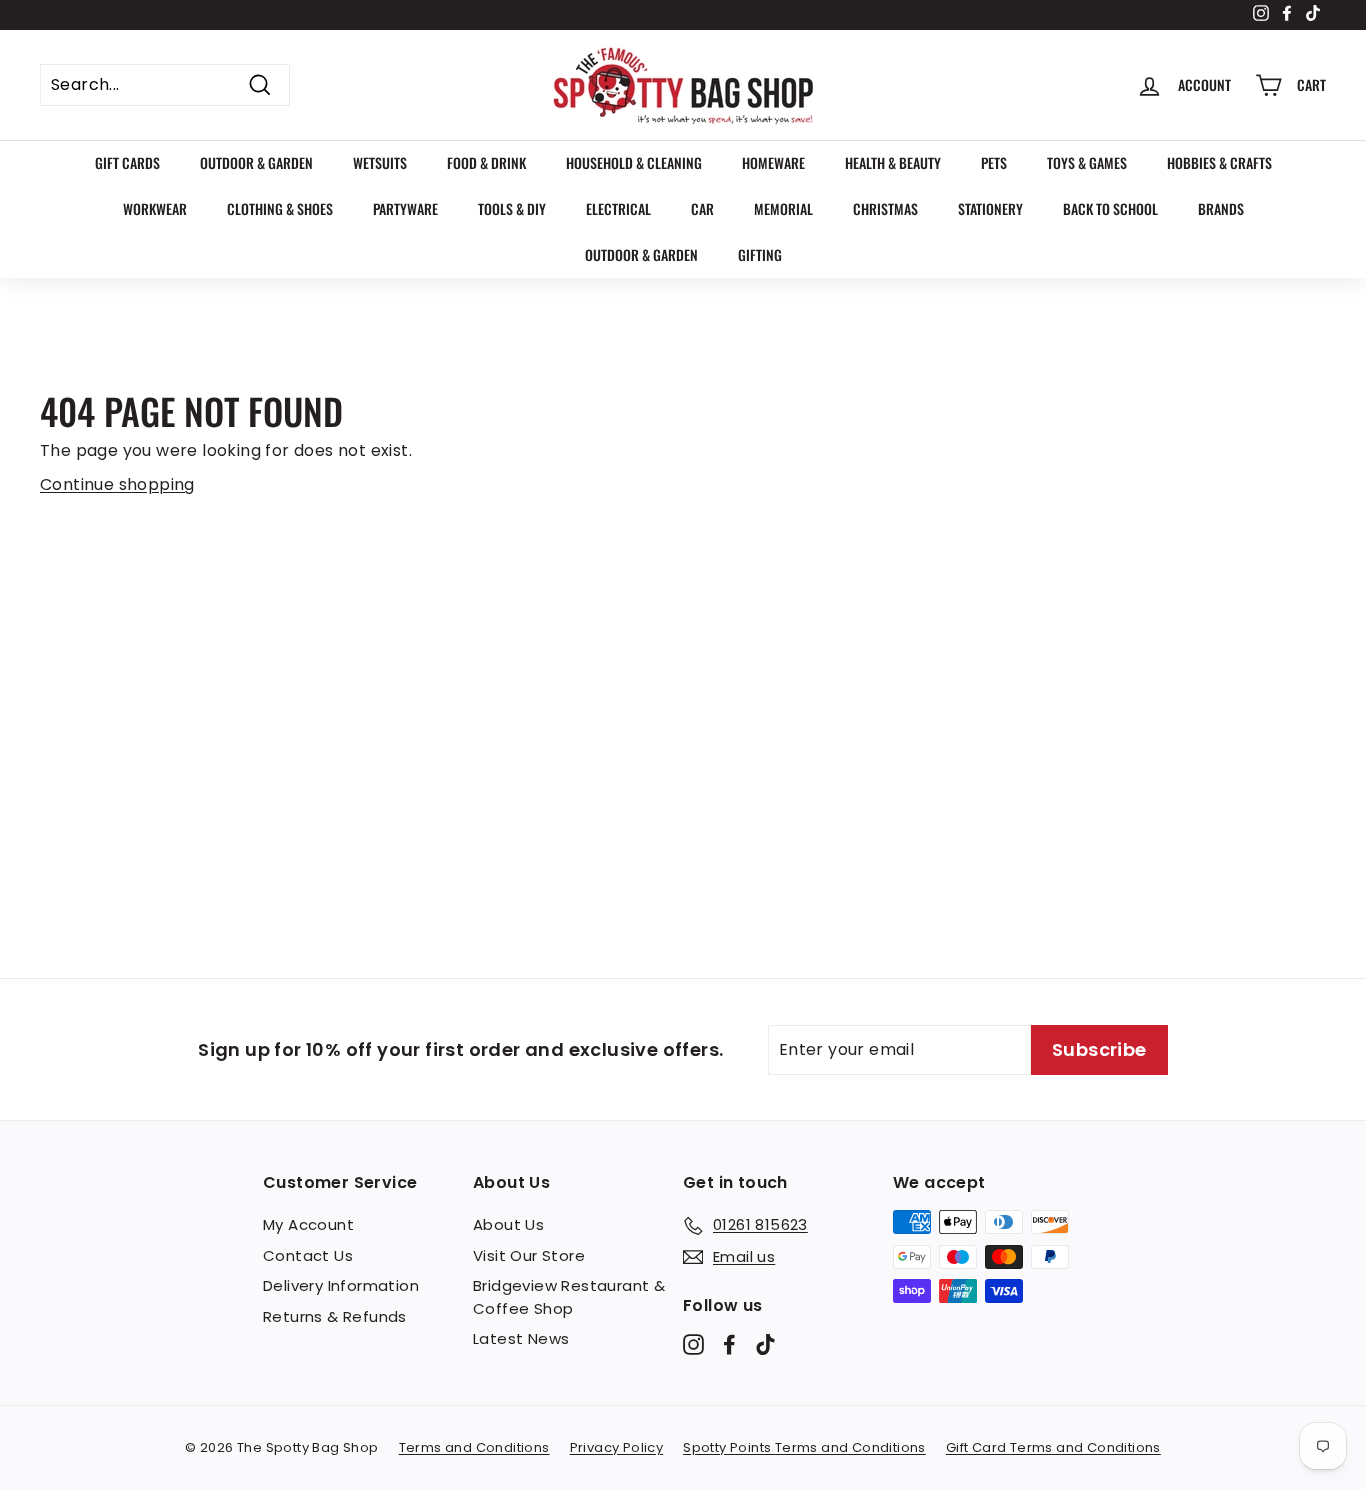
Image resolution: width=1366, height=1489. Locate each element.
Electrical (618, 208)
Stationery (990, 208)
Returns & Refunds (335, 1316)
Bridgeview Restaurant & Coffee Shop (569, 1297)
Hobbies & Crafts (1219, 162)
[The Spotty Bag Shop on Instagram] (693, 1344)
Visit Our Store (529, 1255)
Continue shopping (117, 484)
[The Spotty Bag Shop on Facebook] (729, 1344)
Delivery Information (341, 1285)
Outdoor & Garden (256, 162)
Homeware (773, 162)
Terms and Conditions (474, 1447)
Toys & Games (1087, 162)
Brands (1221, 208)
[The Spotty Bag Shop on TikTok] (765, 1344)
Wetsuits (380, 162)
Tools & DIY (512, 208)
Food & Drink (486, 162)
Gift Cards (127, 162)
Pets (994, 162)
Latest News (521, 1338)
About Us (508, 1224)
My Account (308, 1224)
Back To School (1110, 208)
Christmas (885, 208)
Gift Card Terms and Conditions (1053, 1447)
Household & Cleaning (634, 162)
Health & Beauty (893, 162)
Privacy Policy (617, 1447)
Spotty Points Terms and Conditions (804, 1447)
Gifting (760, 254)
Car (702, 208)
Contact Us (308, 1255)
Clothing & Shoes (280, 208)
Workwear (155, 208)
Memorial (783, 208)
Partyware (405, 208)
